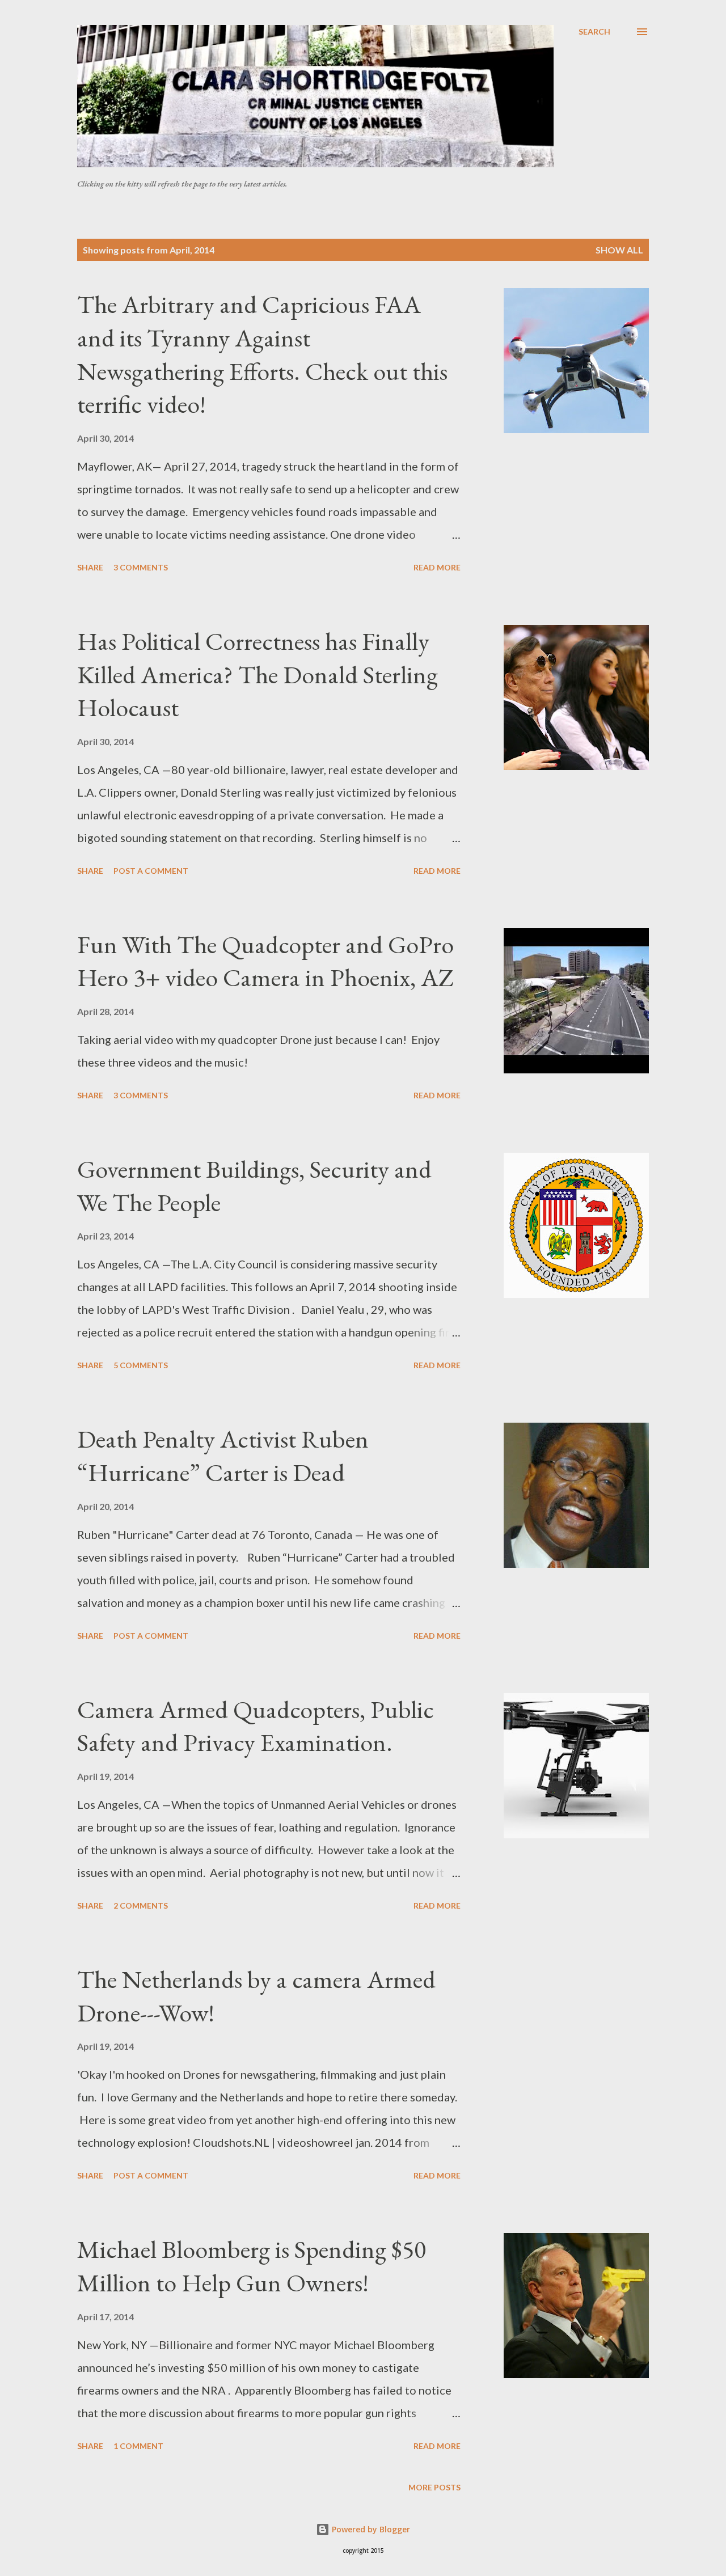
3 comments (141, 567)
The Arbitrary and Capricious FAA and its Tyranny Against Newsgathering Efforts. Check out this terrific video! (262, 354)
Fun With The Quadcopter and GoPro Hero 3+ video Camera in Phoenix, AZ (265, 961)
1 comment (138, 2446)
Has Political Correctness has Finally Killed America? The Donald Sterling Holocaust (258, 674)
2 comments (141, 1905)
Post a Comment (151, 871)
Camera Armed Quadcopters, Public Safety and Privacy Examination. (256, 1726)
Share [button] (90, 567)
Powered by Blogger (370, 2529)
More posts (434, 2487)
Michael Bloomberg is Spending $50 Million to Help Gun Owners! (252, 2266)
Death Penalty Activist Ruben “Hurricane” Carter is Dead (223, 1456)
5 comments (141, 1365)
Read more (437, 567)
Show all (619, 250)
